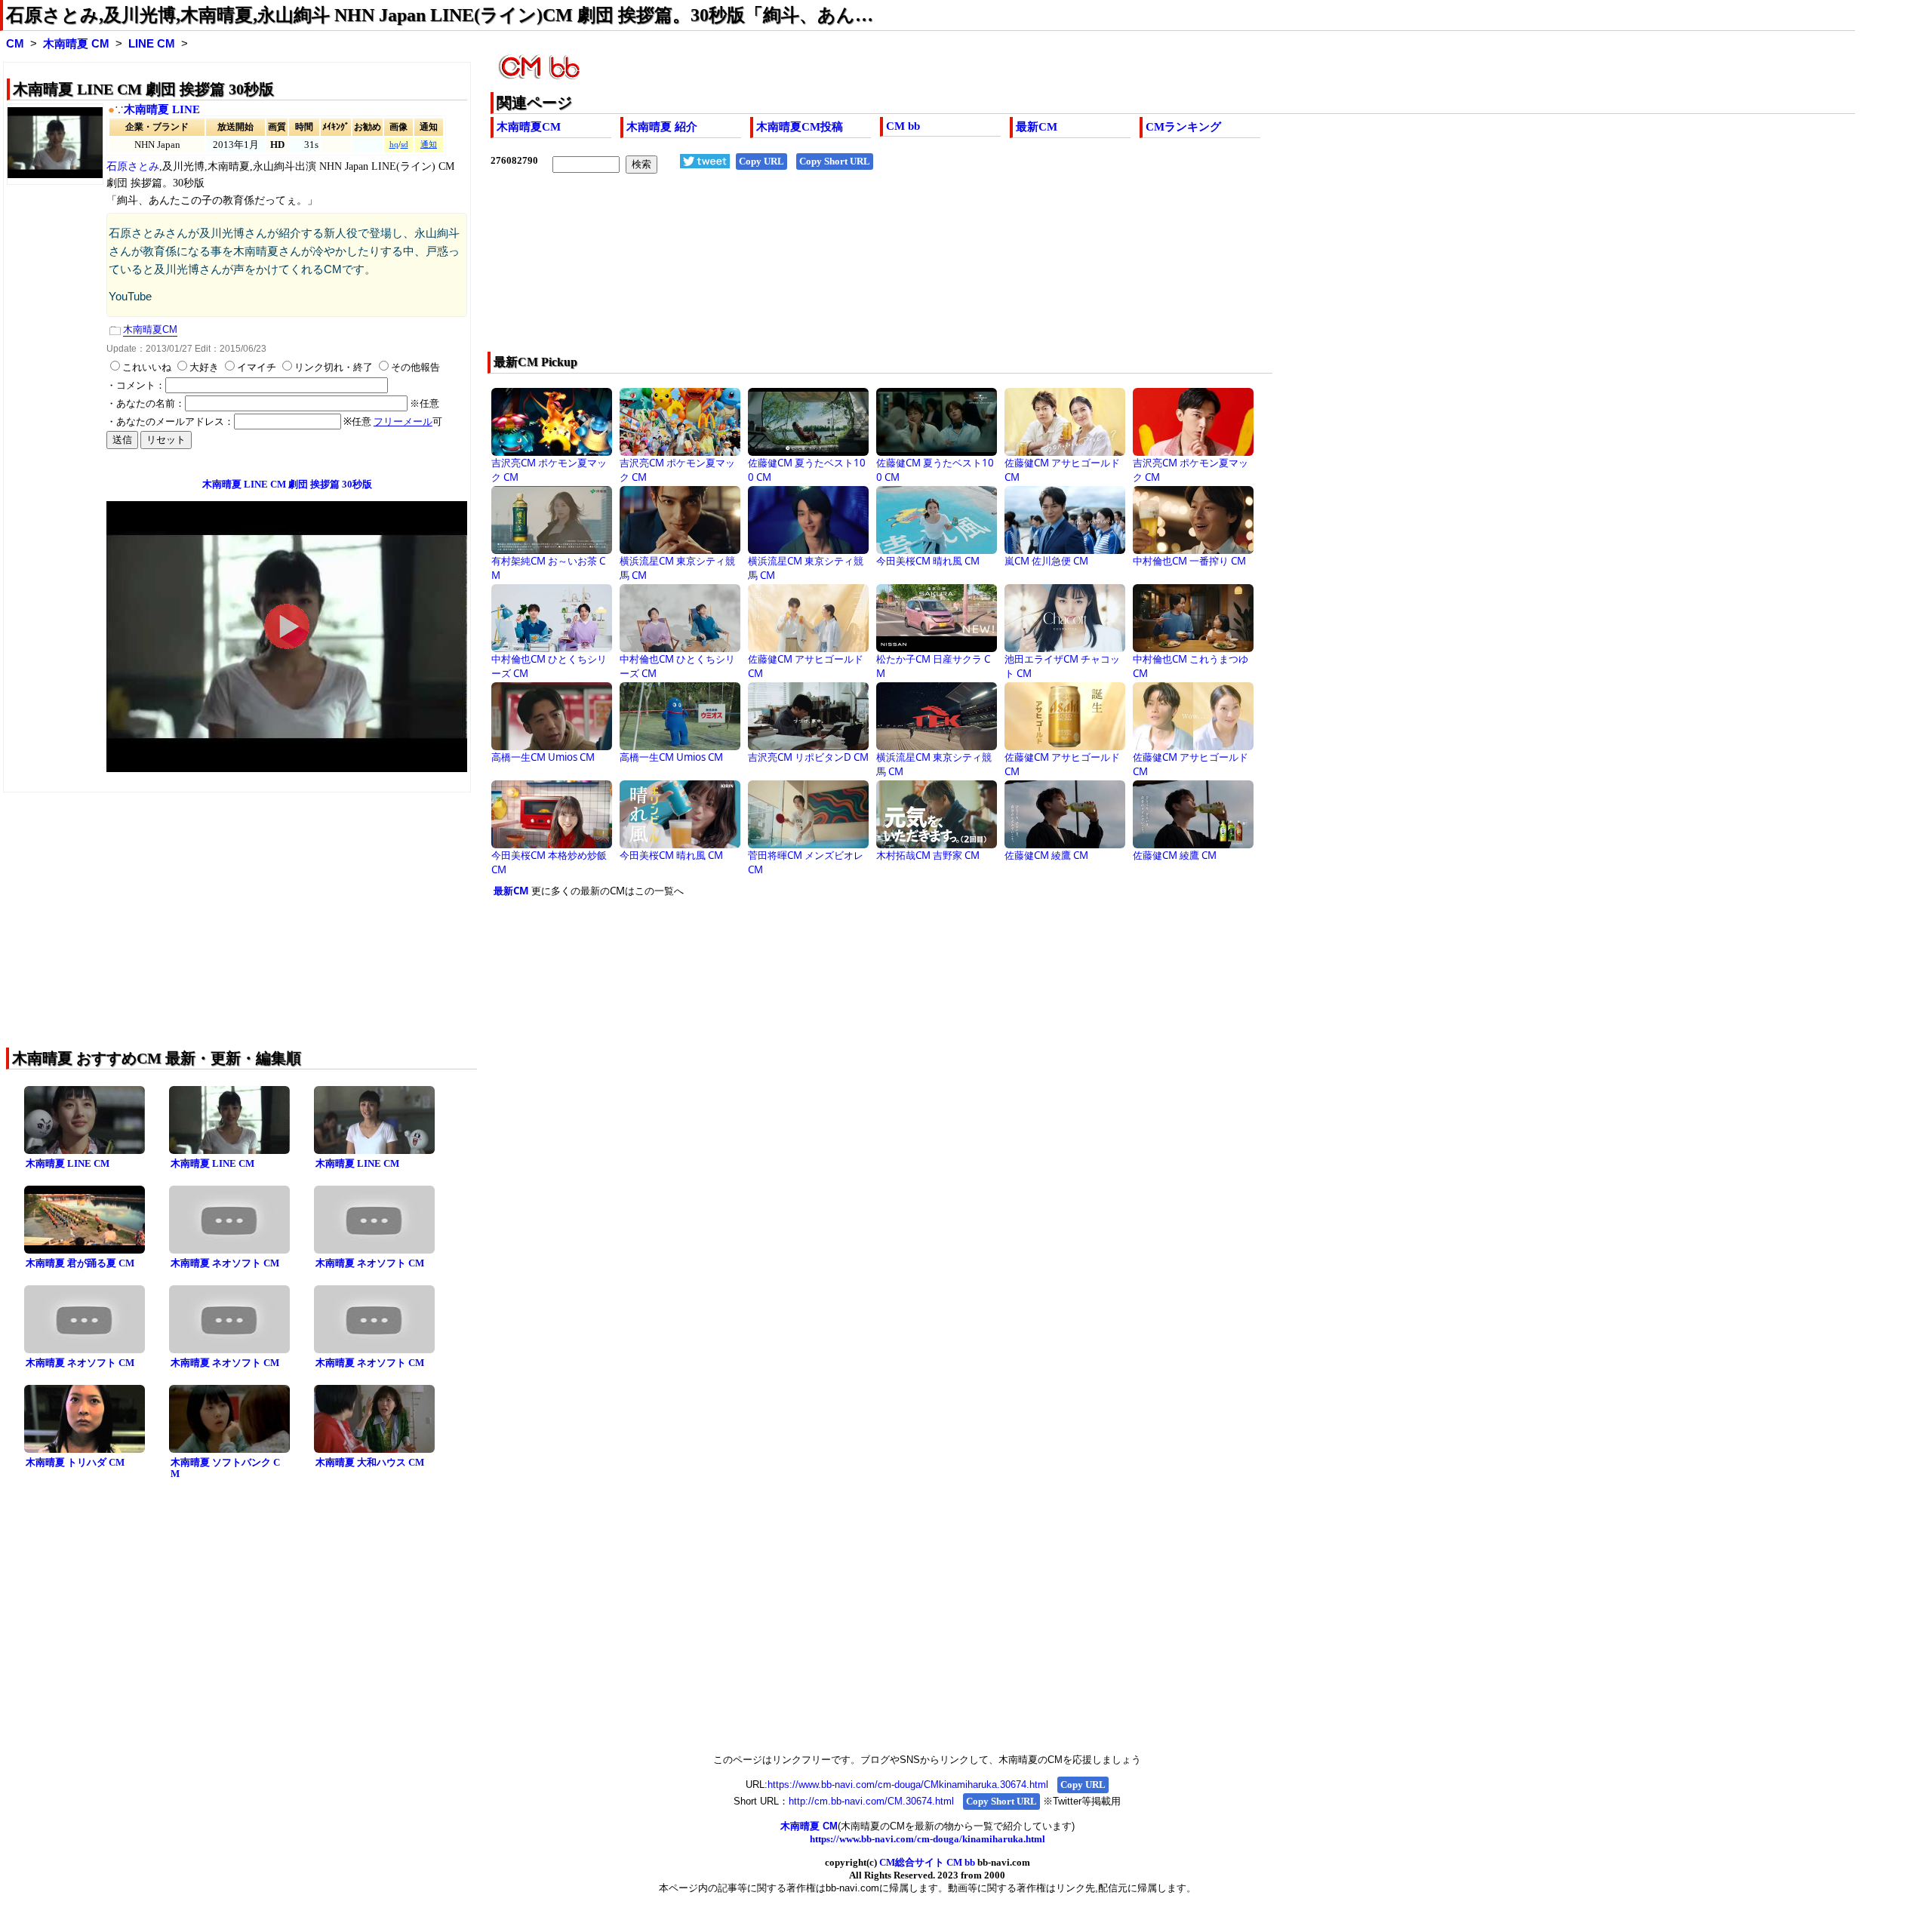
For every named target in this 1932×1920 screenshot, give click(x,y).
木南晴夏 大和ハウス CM (370, 1462)
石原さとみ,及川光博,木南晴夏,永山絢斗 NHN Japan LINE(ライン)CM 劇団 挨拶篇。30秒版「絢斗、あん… (440, 15)
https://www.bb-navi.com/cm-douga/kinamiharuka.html (928, 1839)
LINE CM (152, 44)
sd (405, 145)
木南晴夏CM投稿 (800, 127)
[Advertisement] (943, 272)
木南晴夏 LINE (162, 109)
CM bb (903, 126)
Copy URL (761, 161)
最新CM (1037, 127)
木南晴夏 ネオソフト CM (225, 1263)
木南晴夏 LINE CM (68, 1163)
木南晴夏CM (529, 127)
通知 (429, 145)
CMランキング (1183, 127)
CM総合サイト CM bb (927, 1862)
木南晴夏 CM (76, 44)
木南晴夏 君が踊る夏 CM (80, 1263)
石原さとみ (133, 166)
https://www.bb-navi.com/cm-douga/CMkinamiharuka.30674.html (908, 1785)
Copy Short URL (835, 161)
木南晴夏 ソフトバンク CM (225, 1468)
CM (15, 44)
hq (394, 145)
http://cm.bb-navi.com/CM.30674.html (871, 1801)
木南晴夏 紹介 (662, 127)
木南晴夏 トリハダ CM (75, 1462)
